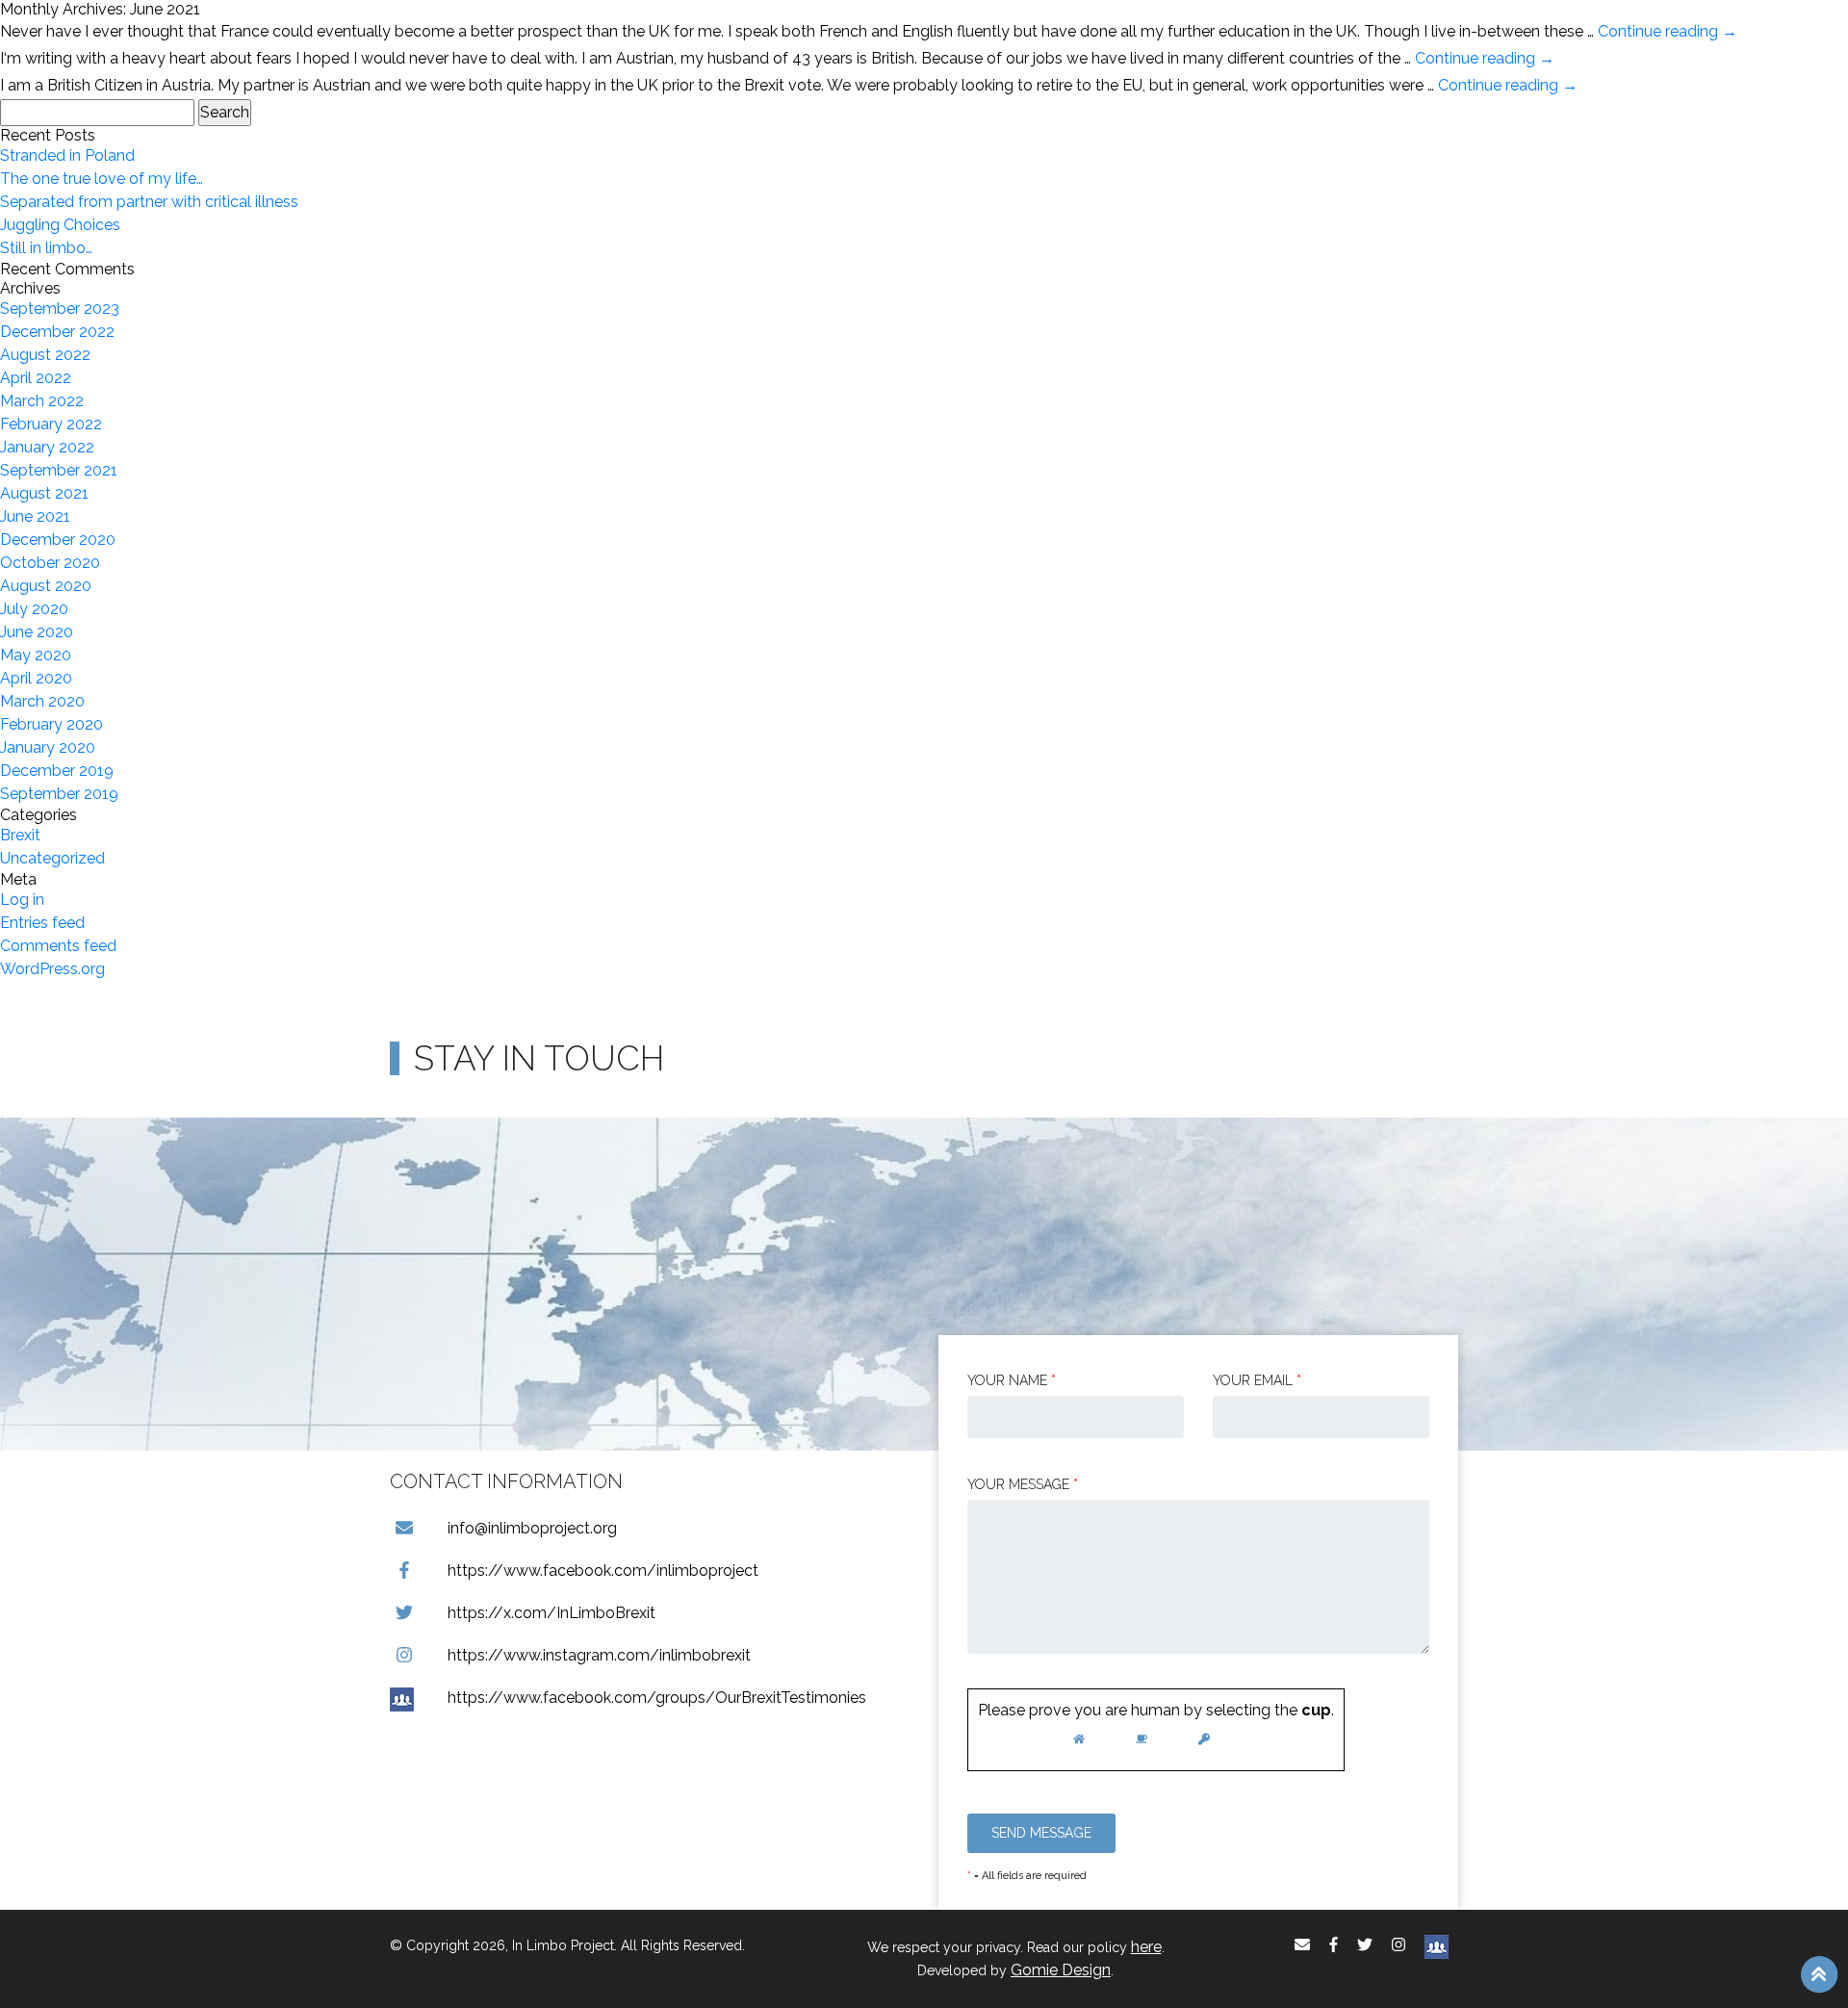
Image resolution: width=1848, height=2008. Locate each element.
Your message (1023, 1484)
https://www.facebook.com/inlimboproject (603, 1570)
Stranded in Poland (67, 155)
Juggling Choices (60, 225)
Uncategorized (52, 858)
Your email (1257, 1380)
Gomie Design (1061, 1970)
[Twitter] (1365, 1945)
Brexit (20, 835)
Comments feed (58, 946)
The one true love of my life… (102, 179)
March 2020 (42, 701)
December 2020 (58, 540)
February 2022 (51, 424)
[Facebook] (1334, 1945)
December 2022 (57, 332)
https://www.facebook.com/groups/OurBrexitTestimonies (657, 1698)
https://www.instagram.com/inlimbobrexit (599, 1655)
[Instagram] (1399, 1945)
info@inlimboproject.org (532, 1528)
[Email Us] (1302, 1945)
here (1146, 1947)
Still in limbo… (46, 248)
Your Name (1012, 1380)
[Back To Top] (1819, 1973)
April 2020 (36, 678)
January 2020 (48, 747)
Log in (22, 900)
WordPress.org (52, 969)
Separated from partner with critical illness (149, 202)
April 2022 (36, 378)
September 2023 (60, 309)
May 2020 (36, 655)
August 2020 (46, 586)
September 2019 (59, 794)
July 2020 (34, 609)
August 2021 (44, 493)
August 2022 (45, 355)
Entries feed (42, 923)
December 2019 (57, 771)
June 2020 (37, 632)
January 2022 (47, 447)
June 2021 (35, 516)
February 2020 (51, 724)
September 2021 (59, 470)
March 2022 (42, 401)
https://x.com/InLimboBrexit (552, 1613)
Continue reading (1668, 31)
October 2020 (50, 563)
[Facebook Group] (1437, 1945)
